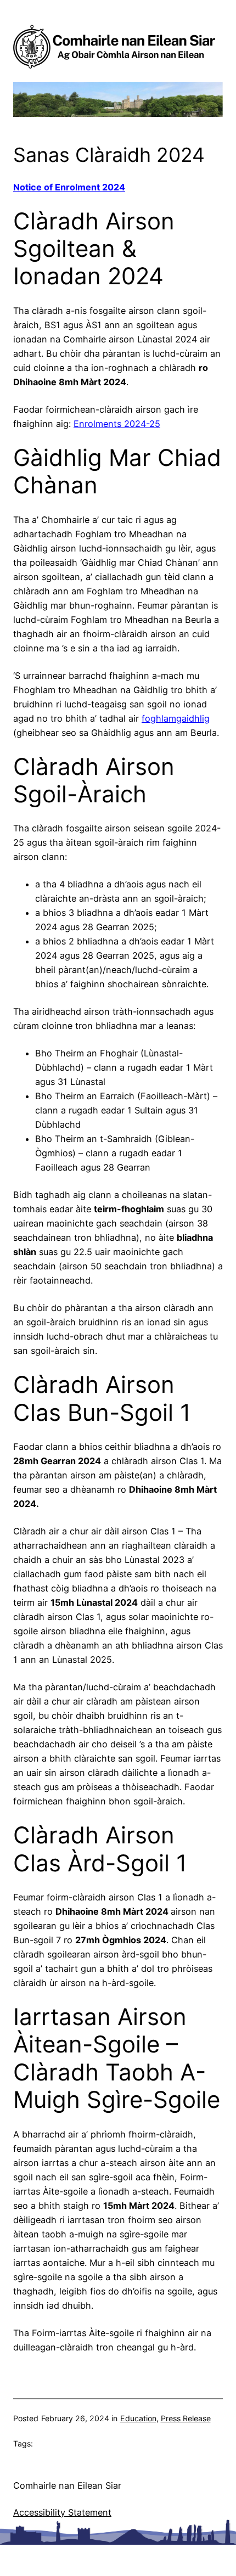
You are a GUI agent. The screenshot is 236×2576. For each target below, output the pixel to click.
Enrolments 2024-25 (117, 424)
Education (138, 2418)
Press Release (186, 2418)
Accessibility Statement (62, 2512)
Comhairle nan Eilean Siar (67, 2485)
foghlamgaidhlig (176, 718)
